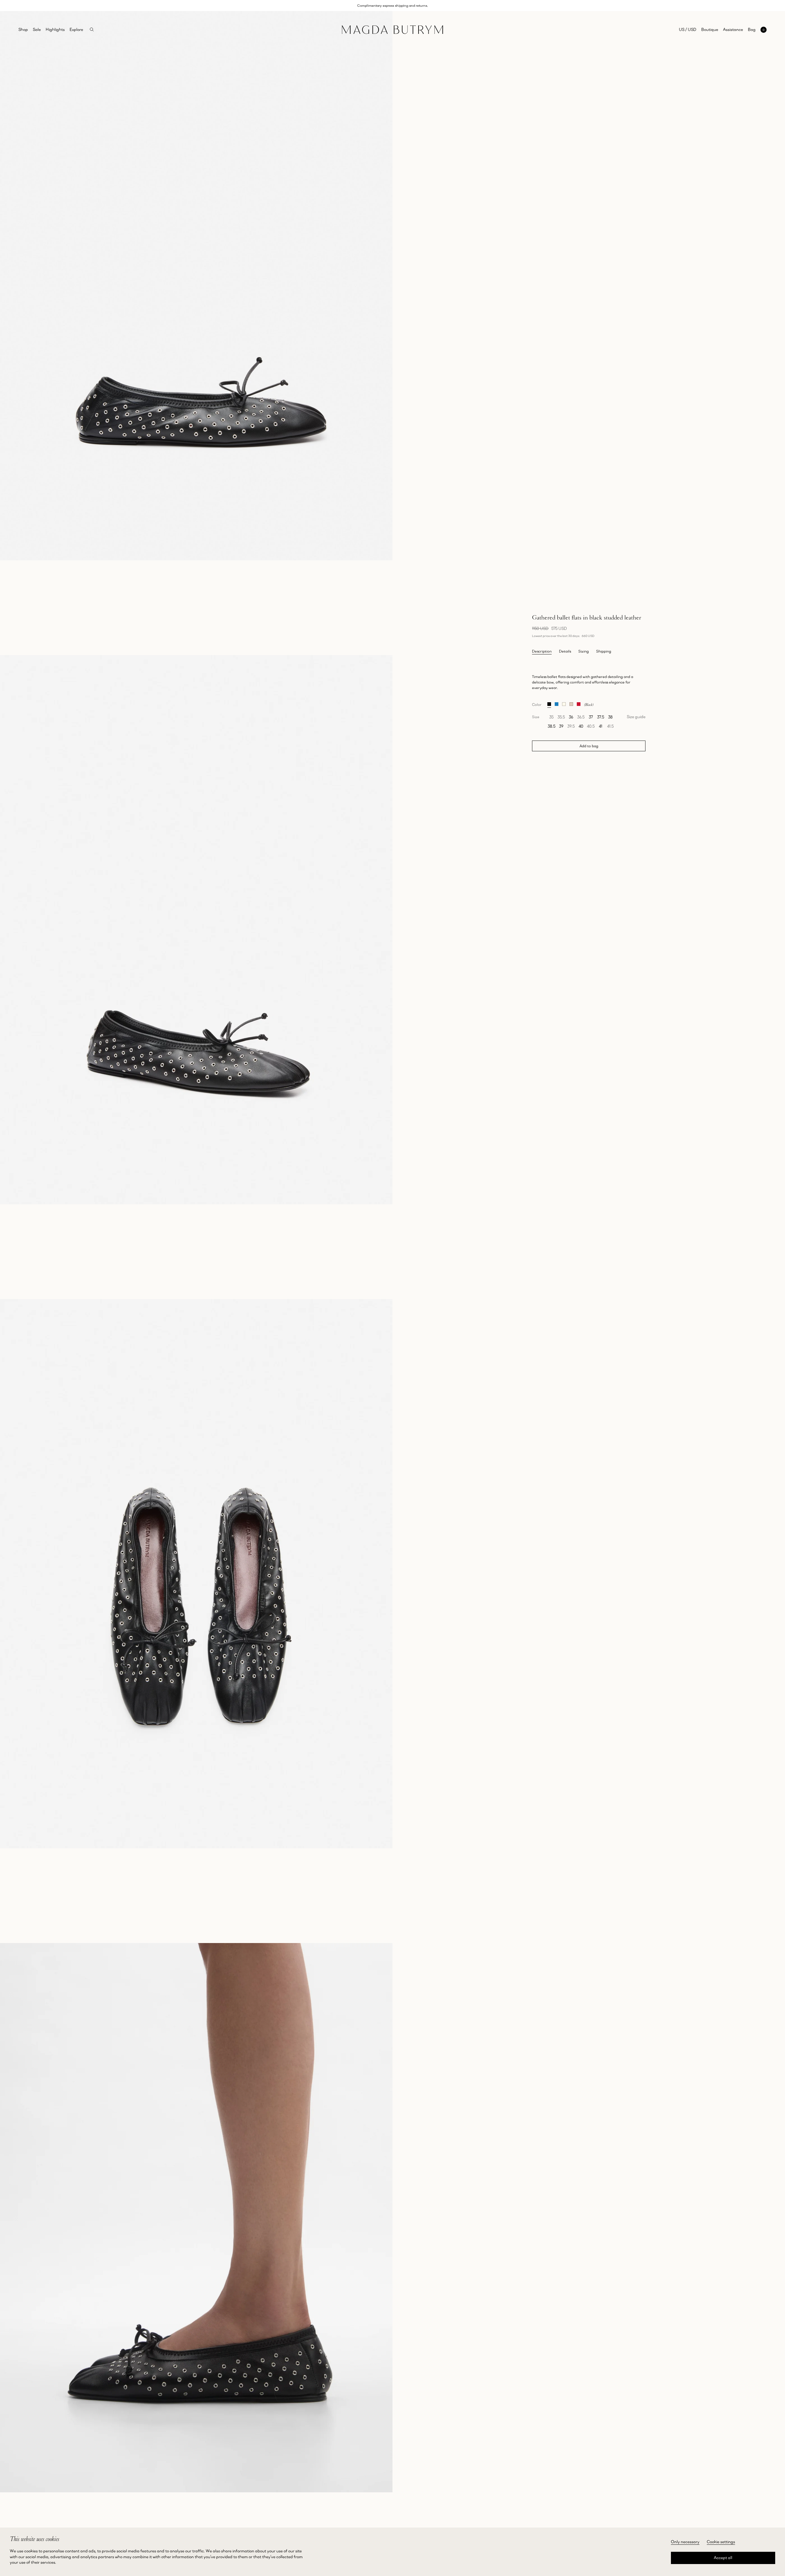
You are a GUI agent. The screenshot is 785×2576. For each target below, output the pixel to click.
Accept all (723, 2558)
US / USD (688, 29)
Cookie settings (721, 2542)
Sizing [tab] (584, 651)
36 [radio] (571, 717)
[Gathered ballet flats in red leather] (579, 703)
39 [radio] (561, 726)
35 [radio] (551, 717)
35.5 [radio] (561, 717)
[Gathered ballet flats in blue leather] (557, 703)
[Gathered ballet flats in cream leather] (564, 703)
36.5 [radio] (581, 717)
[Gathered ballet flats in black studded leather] (549, 703)
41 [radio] (601, 726)
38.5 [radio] (551, 726)
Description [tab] (542, 651)
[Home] (392, 30)
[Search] (92, 30)
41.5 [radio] (610, 726)
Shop (23, 29)
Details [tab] (565, 651)
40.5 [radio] (591, 726)
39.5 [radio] (571, 726)
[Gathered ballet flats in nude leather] (571, 703)
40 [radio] (581, 726)
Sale (37, 29)
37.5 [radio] (601, 717)
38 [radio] (610, 717)
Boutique (710, 29)
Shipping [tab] (604, 651)
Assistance (733, 29)
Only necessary (685, 2542)
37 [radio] (591, 717)
